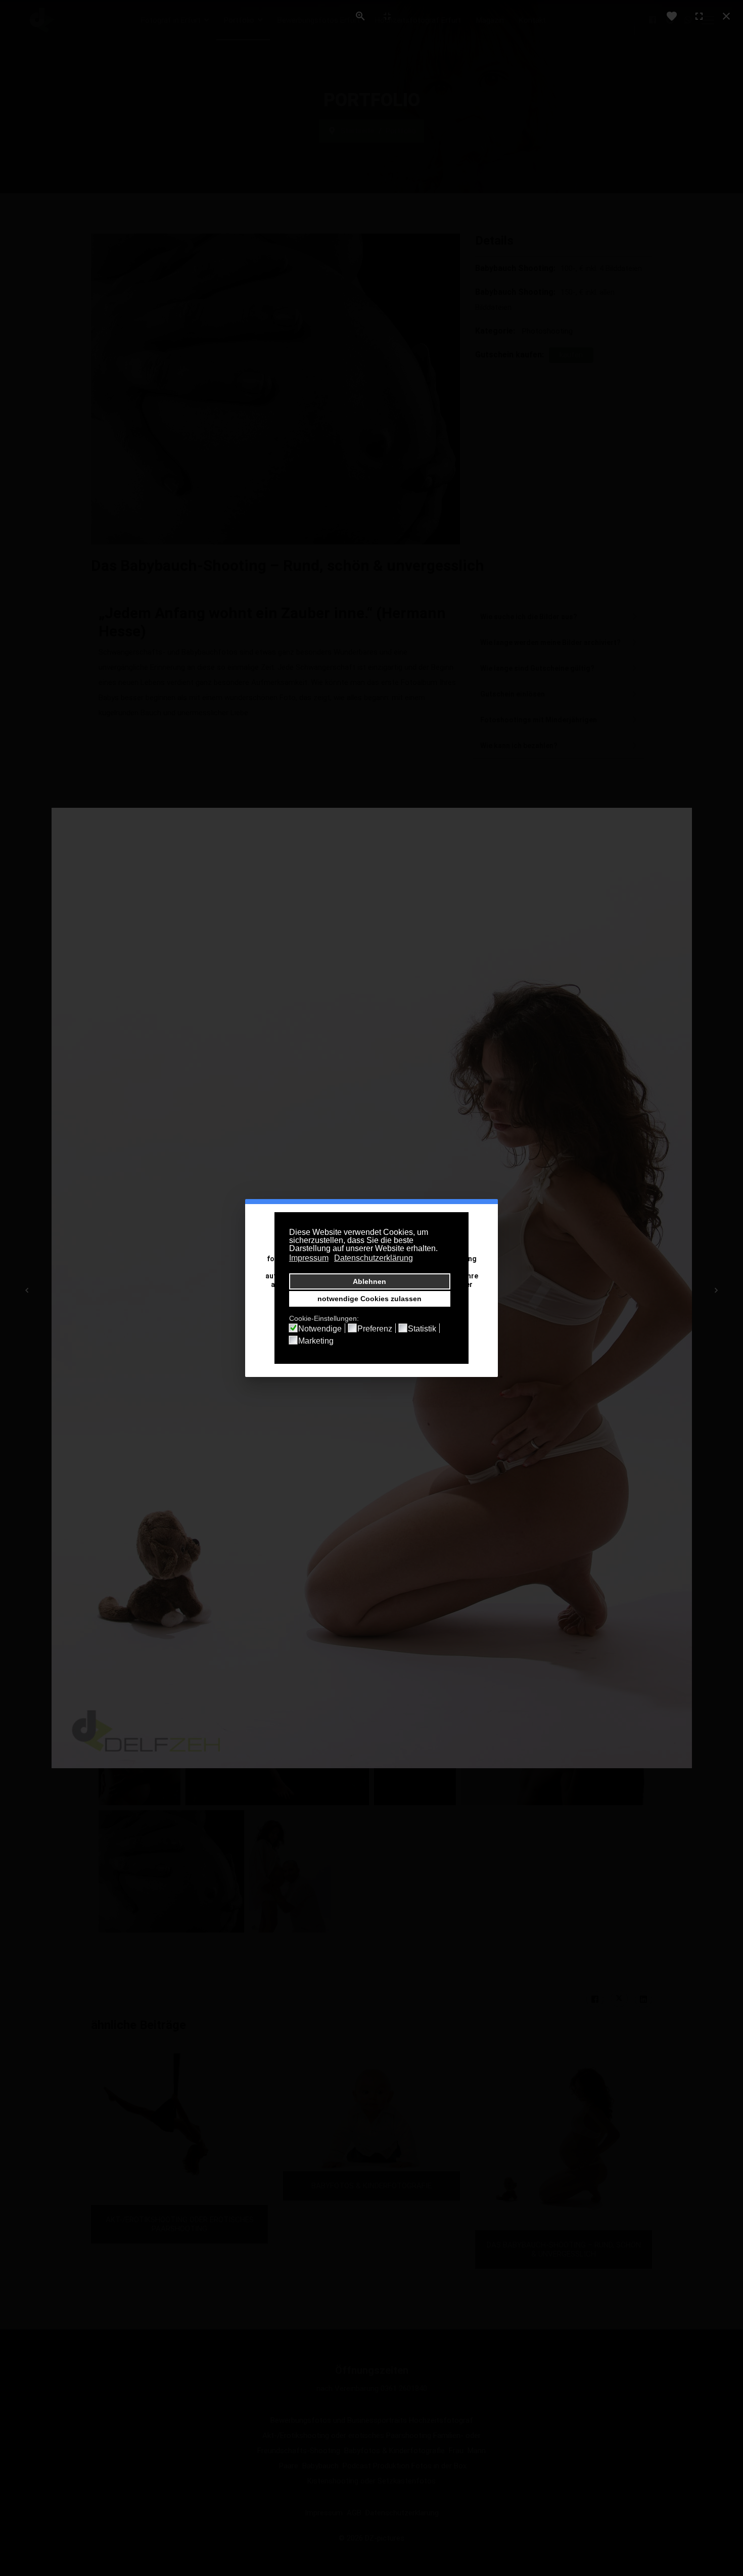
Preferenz (375, 1329)
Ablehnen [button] (369, 1281)
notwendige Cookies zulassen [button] (369, 1299)
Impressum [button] (309, 1258)
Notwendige (320, 1329)
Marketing (316, 1341)
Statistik (422, 1329)
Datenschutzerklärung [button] (374, 1258)
